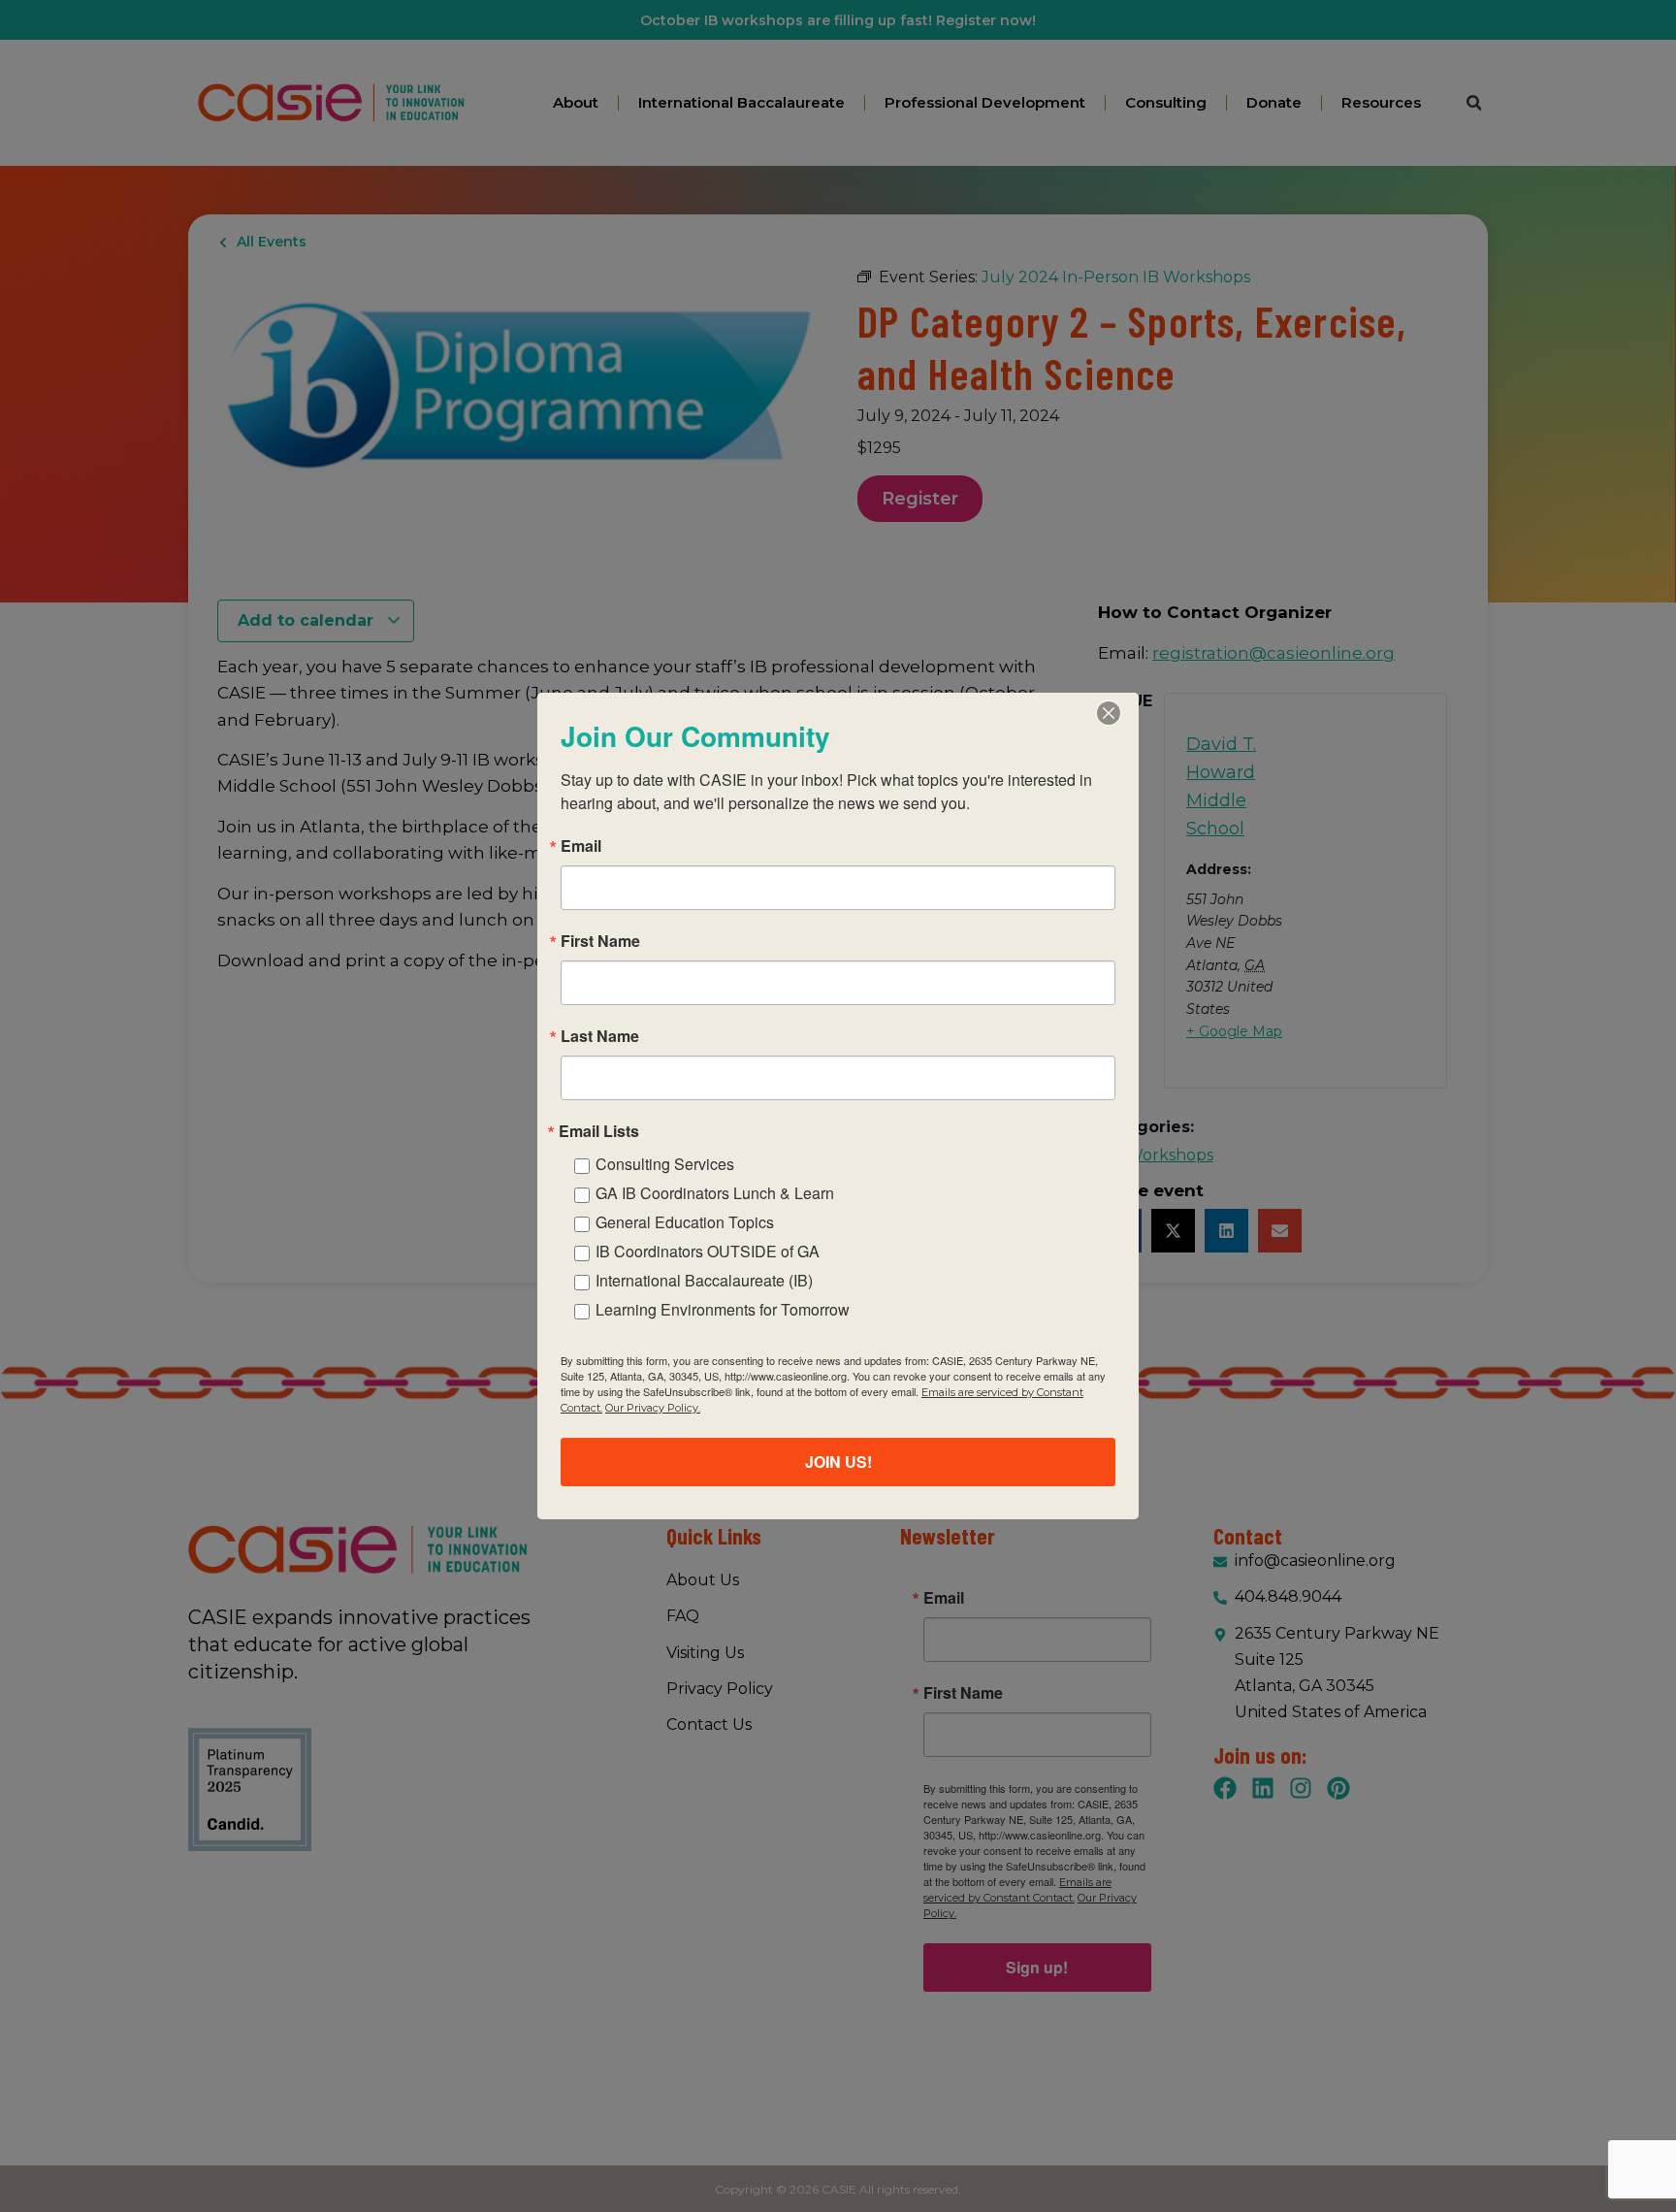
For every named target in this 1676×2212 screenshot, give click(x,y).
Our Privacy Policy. (653, 1408)
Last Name (600, 1036)
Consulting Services (665, 1164)
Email (581, 846)
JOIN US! (838, 1462)
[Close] (1109, 713)
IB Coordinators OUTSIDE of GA (708, 1251)
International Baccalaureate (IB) (704, 1280)
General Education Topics (685, 1222)
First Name (600, 941)
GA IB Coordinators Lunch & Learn (715, 1193)
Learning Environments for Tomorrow (723, 1309)
